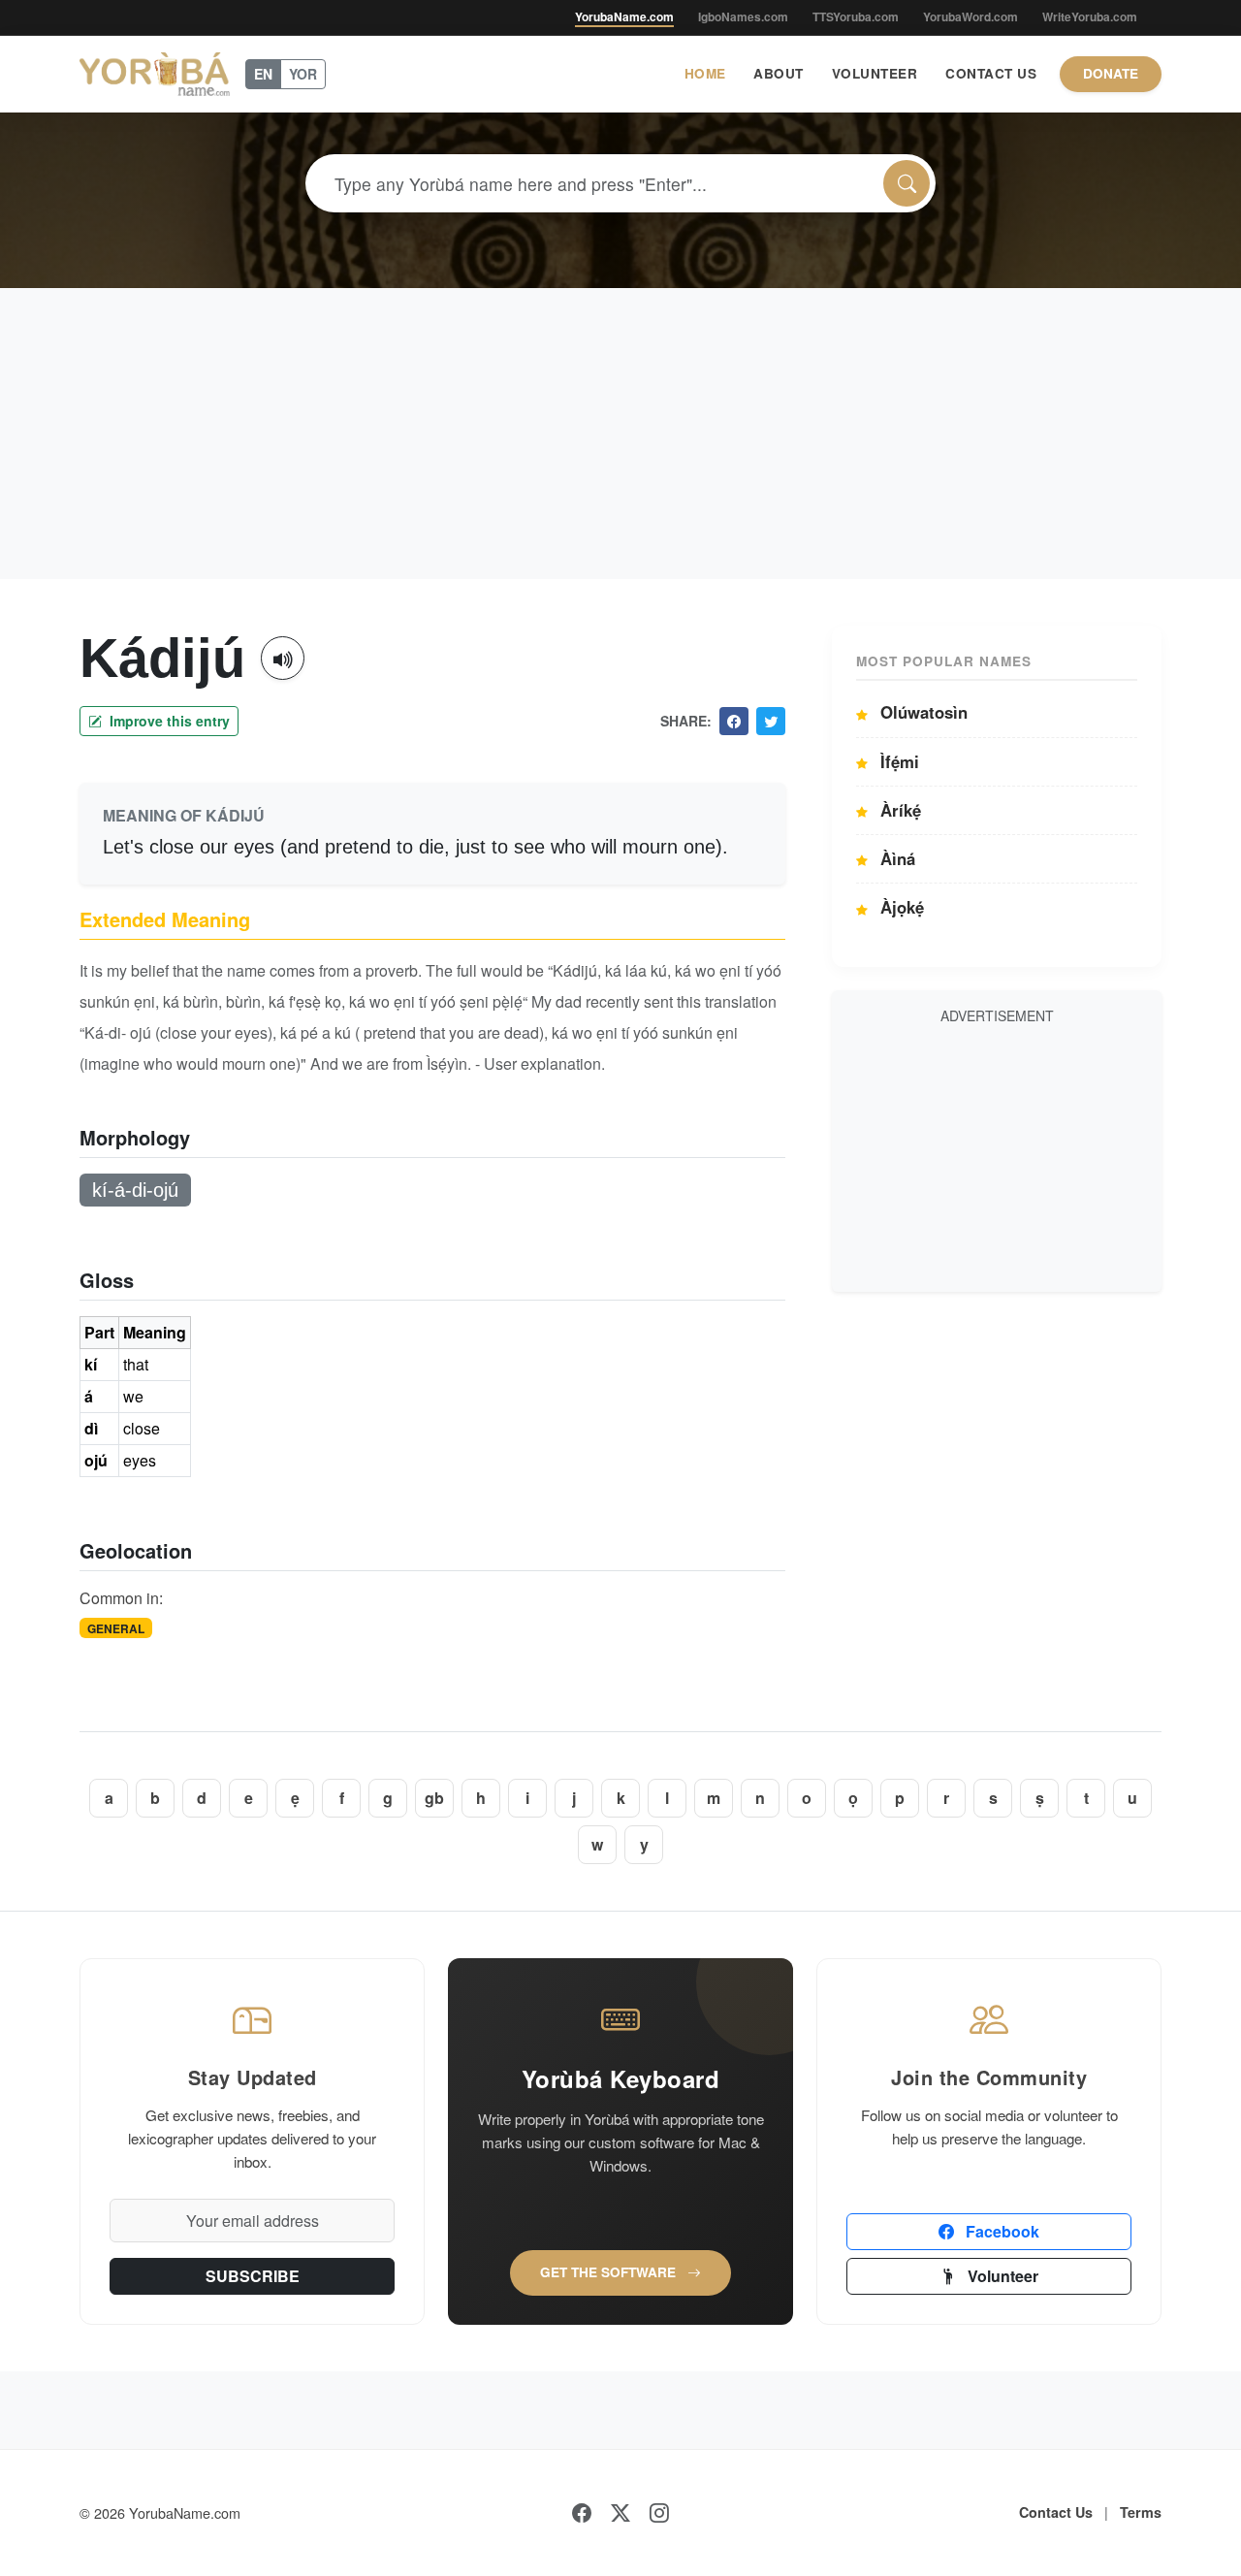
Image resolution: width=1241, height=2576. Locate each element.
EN (263, 74)
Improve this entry (168, 721)
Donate (1111, 73)
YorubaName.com (624, 16)
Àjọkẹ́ (900, 907)
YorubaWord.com (971, 16)
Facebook (1001, 2231)
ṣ (1040, 1798)
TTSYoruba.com (856, 16)
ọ (853, 1798)
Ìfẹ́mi (897, 761)
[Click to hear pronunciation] (283, 658)
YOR (303, 74)
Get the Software (610, 2272)
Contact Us (991, 73)
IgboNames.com (743, 16)
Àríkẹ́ (898, 810)
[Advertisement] (620, 434)
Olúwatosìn (922, 712)
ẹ (295, 1798)
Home (705, 73)
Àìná (895, 858)
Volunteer (875, 73)
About (779, 73)
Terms (1141, 2512)
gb (434, 1798)
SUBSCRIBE (253, 2276)
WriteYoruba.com (1090, 16)
